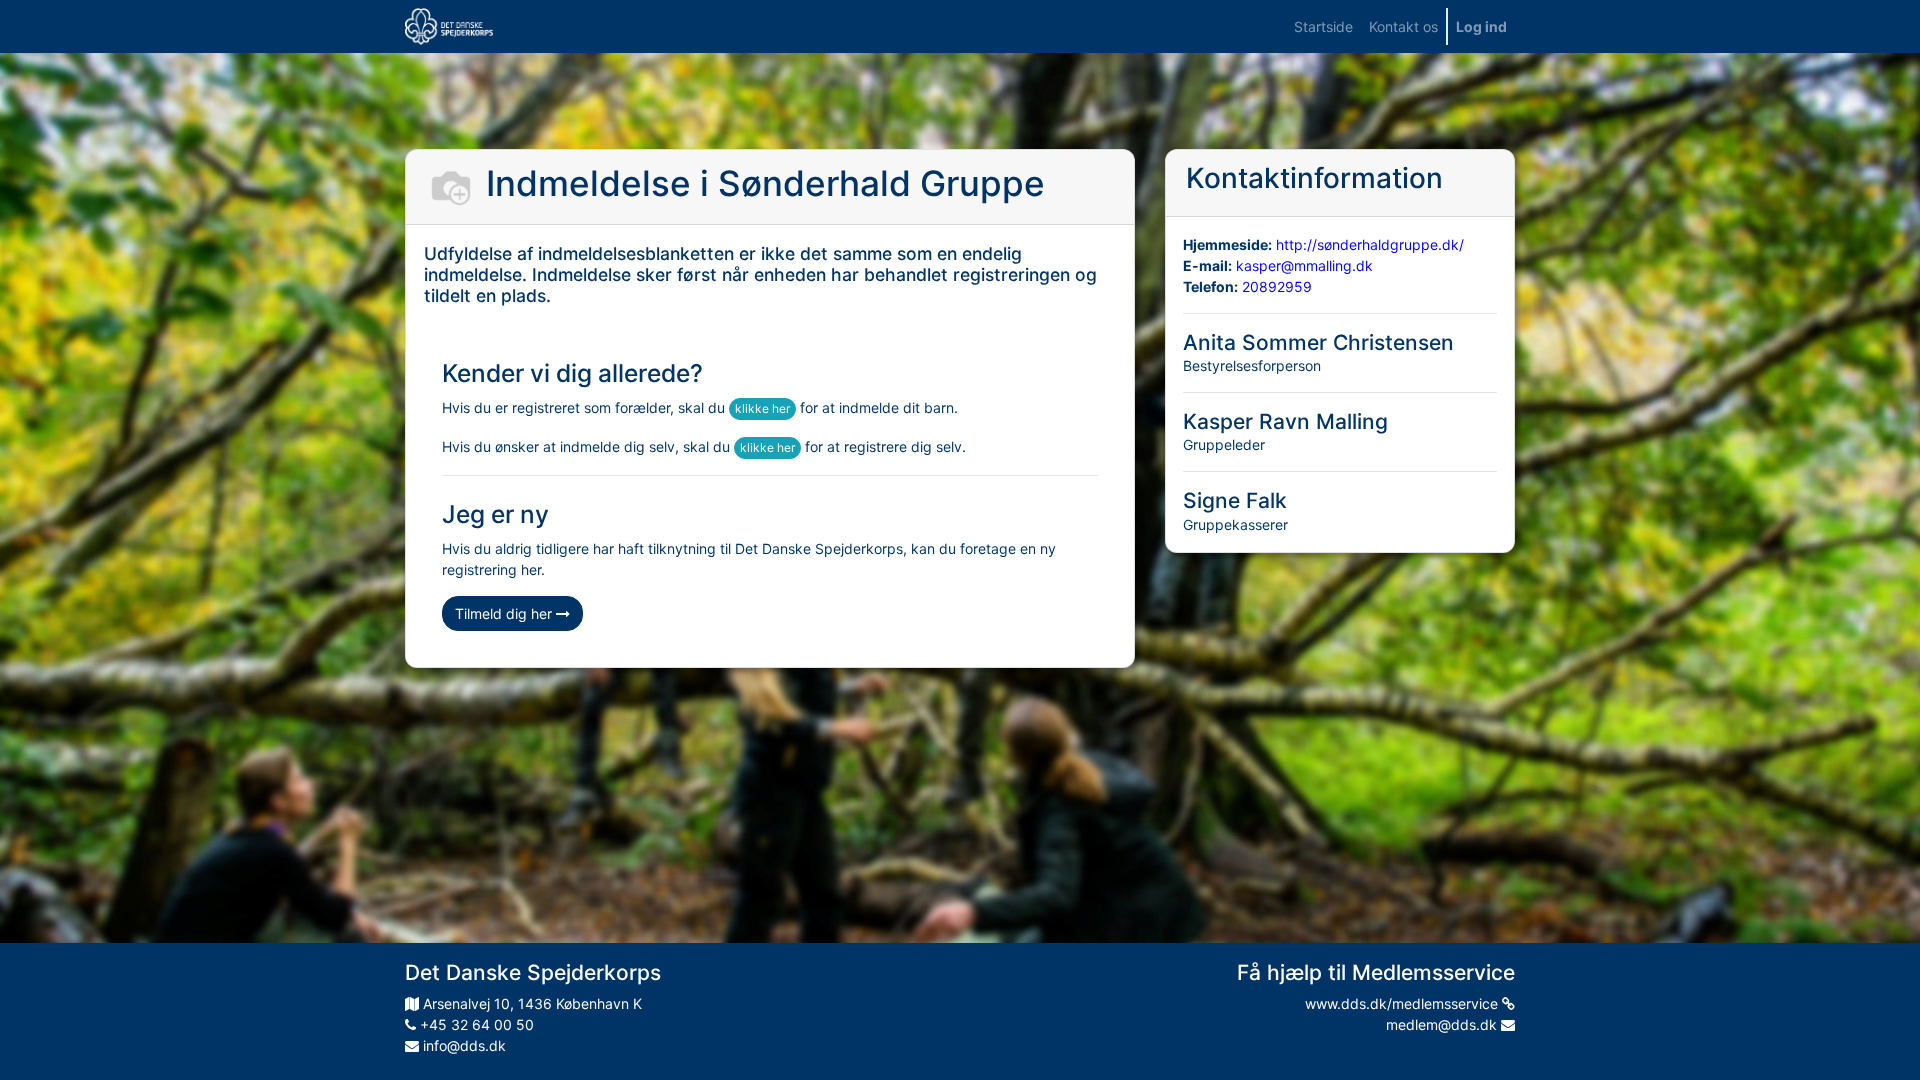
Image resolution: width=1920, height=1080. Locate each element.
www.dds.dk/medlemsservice (1403, 1003)
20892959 (1277, 286)
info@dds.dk (462, 1045)
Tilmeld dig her (505, 613)
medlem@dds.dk (1443, 1024)
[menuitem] (1323, 26)
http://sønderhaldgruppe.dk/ (1370, 244)
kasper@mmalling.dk (1304, 265)
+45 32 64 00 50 (475, 1024)
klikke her (762, 408)
